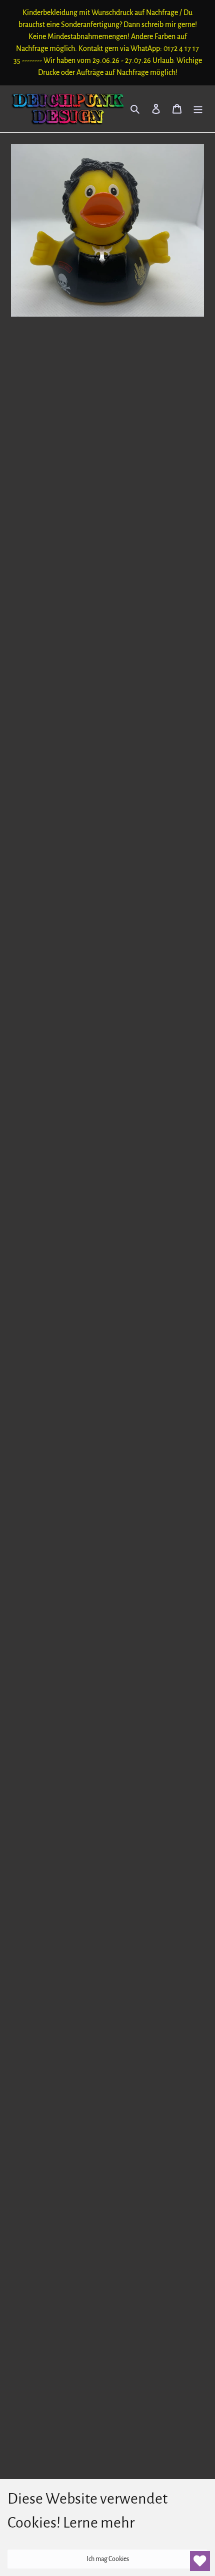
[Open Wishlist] (200, 2561)
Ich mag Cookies (108, 2559)
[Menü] (198, 109)
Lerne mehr (99, 2523)
